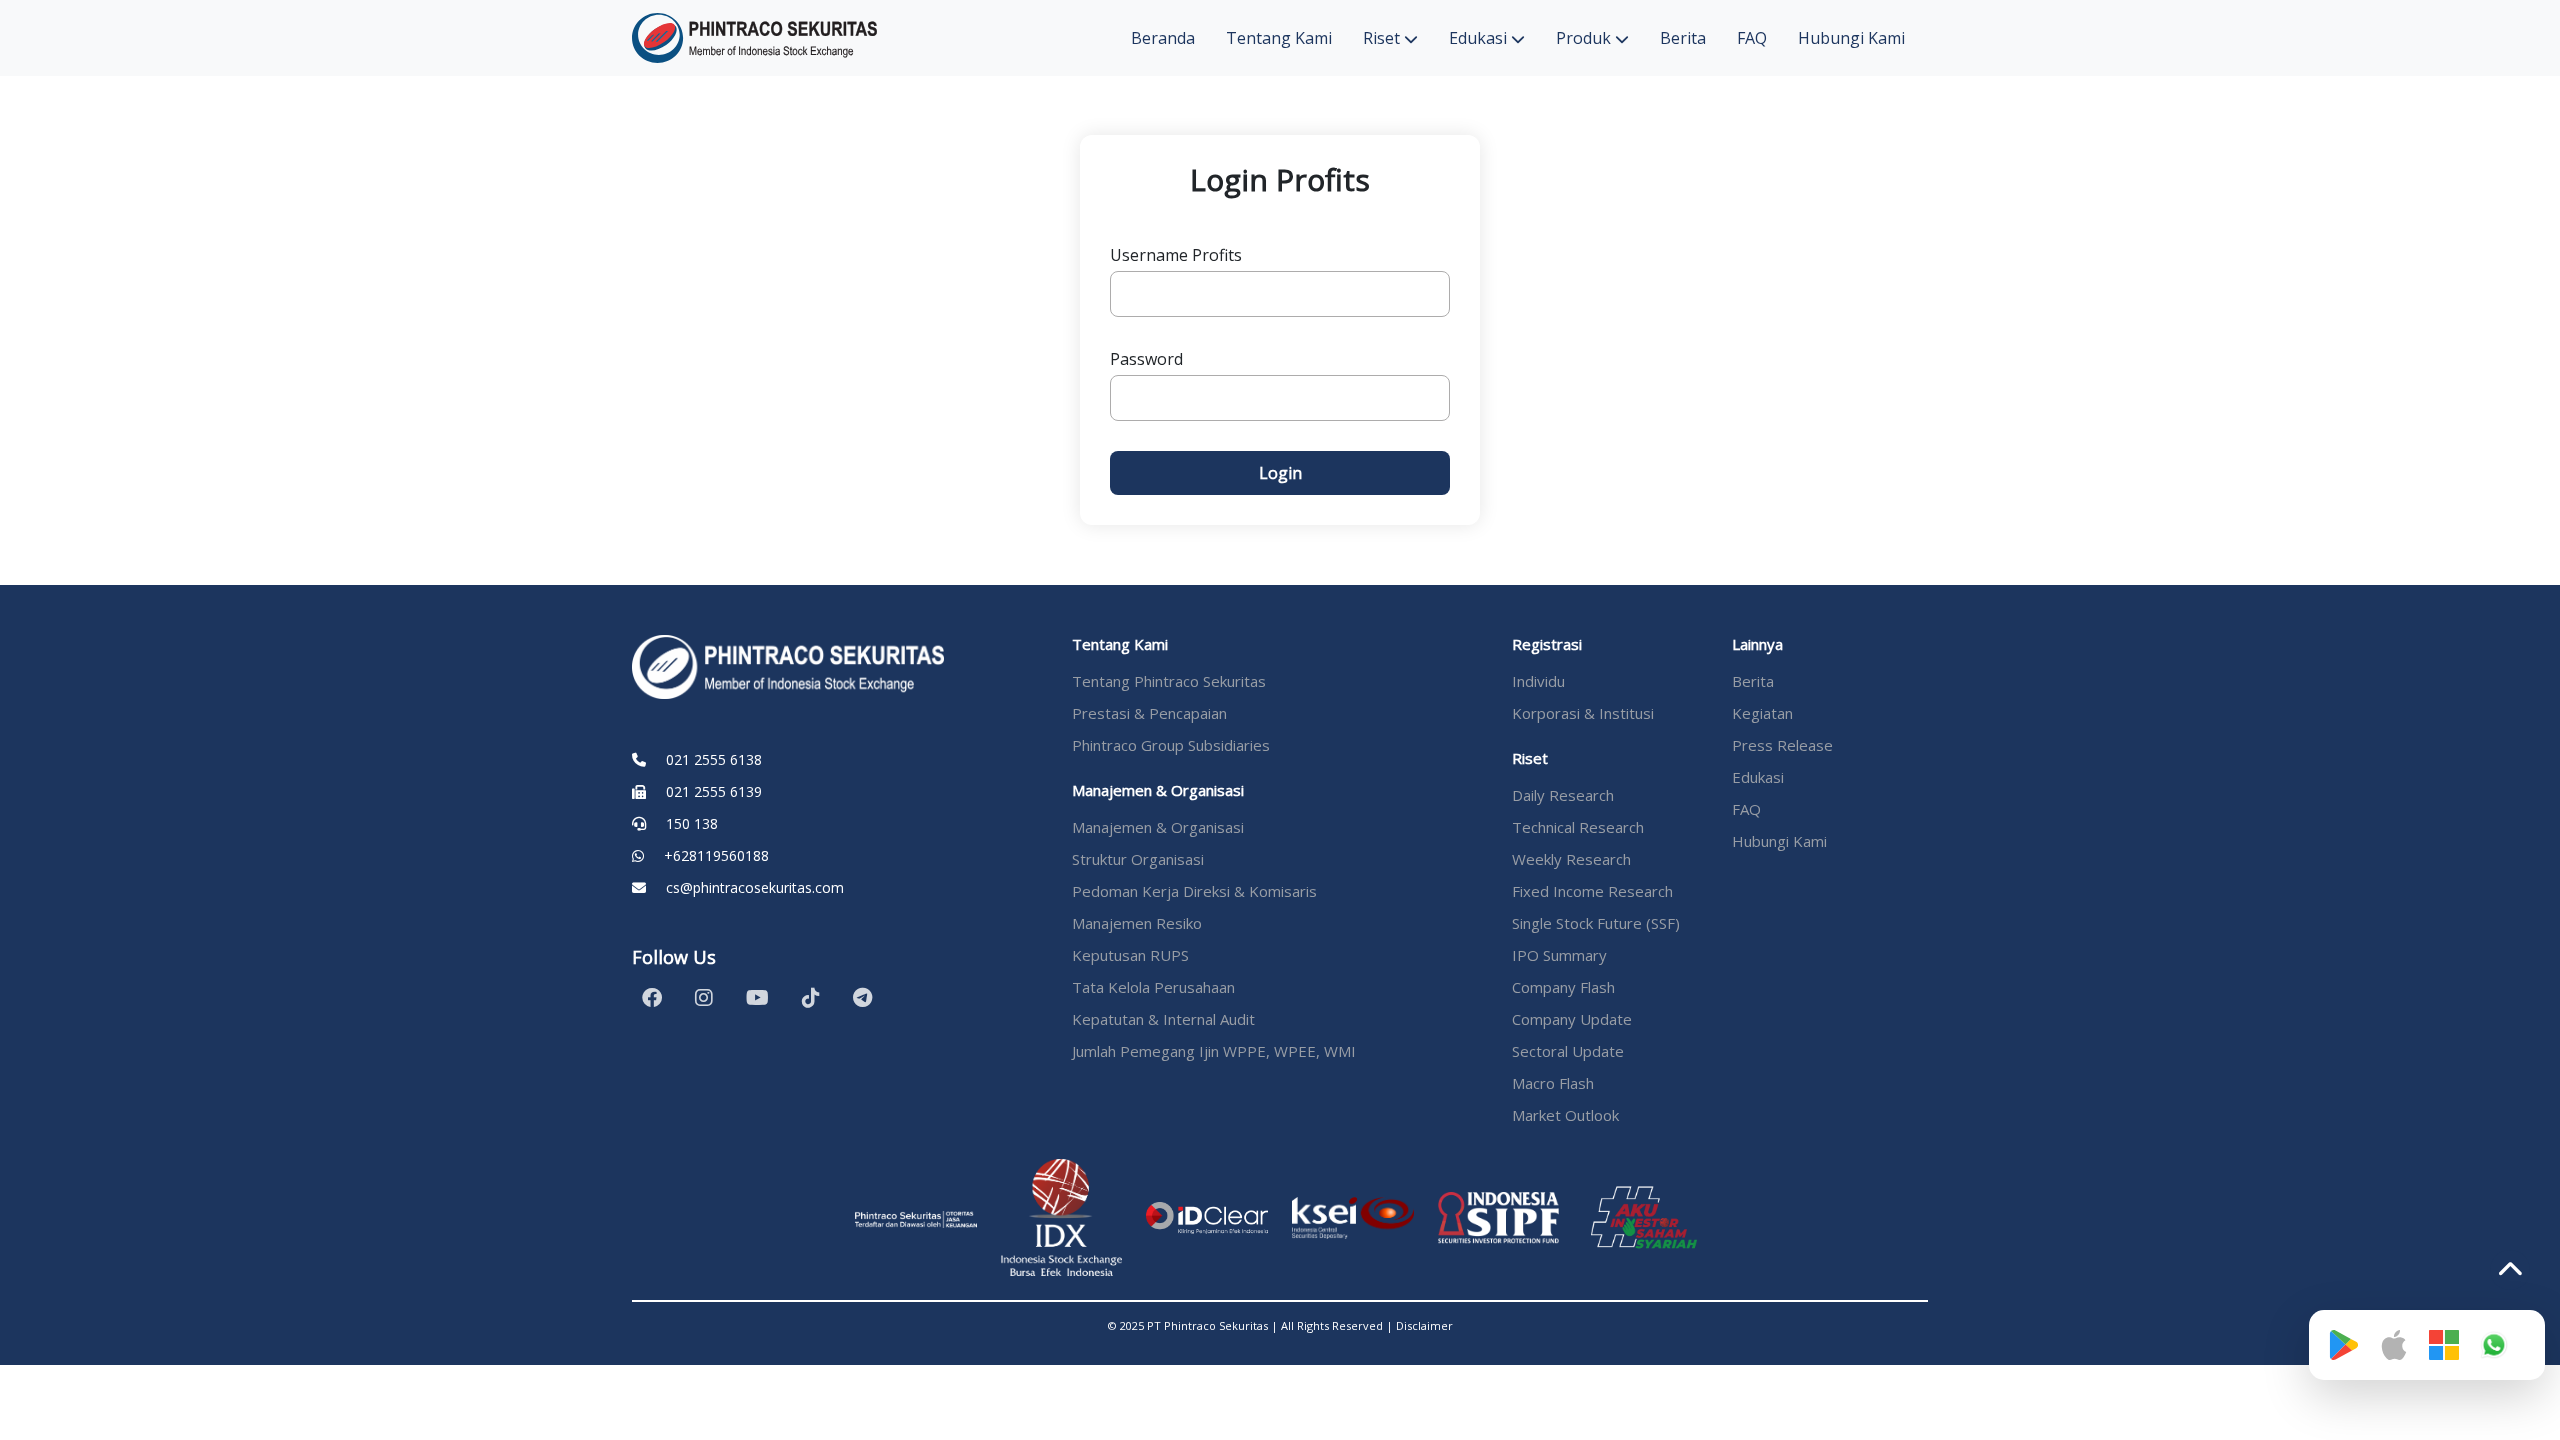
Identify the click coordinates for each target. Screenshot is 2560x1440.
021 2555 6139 (714, 791)
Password (1146, 359)
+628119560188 (716, 855)
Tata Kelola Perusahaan (1153, 987)
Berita (1683, 38)
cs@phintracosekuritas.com (755, 887)
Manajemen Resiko (1137, 923)
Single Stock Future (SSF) (1596, 923)
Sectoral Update (1568, 1051)
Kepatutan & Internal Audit (1163, 1019)
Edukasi (1480, 38)
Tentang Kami (1279, 38)
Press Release (1782, 745)
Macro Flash (1553, 1083)
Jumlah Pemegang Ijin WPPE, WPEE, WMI (1214, 1051)
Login (1280, 473)
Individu (1538, 681)
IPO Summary (1559, 955)
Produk (1585, 38)
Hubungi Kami (1851, 38)
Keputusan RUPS (1130, 955)
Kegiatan (1762, 713)
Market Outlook (1565, 1115)
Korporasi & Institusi (1583, 713)
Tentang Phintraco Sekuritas (1169, 681)
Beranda (1163, 38)
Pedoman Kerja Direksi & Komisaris (1194, 891)
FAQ (1752, 38)
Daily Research (1563, 795)
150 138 (692, 823)
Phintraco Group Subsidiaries (1171, 745)
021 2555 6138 (714, 759)
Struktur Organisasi (1138, 859)
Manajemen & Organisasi (1158, 827)
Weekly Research (1571, 859)
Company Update (1572, 1019)
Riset (1383, 38)
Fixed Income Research (1592, 891)
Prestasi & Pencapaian (1149, 713)
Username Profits (1176, 255)
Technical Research (1578, 827)
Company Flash (1563, 987)
